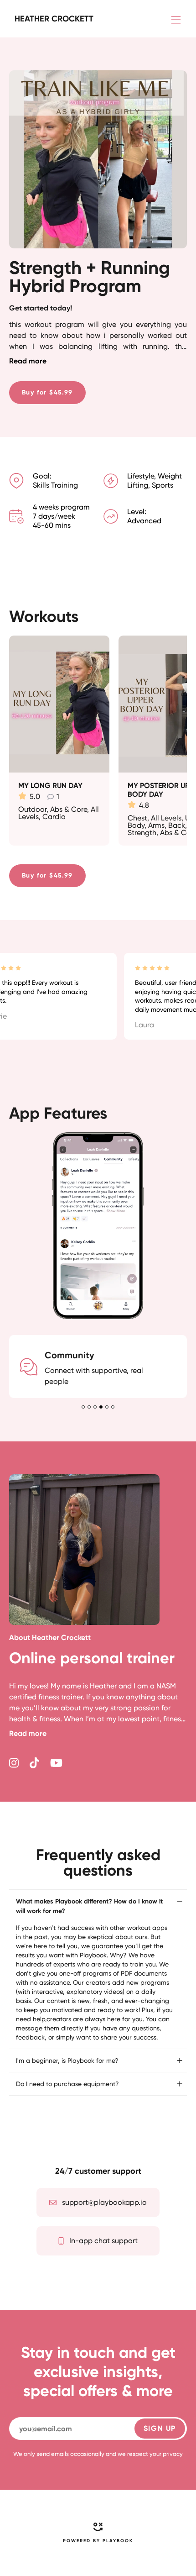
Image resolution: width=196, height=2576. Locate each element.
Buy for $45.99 (47, 392)
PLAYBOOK (118, 2541)
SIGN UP (160, 2428)
